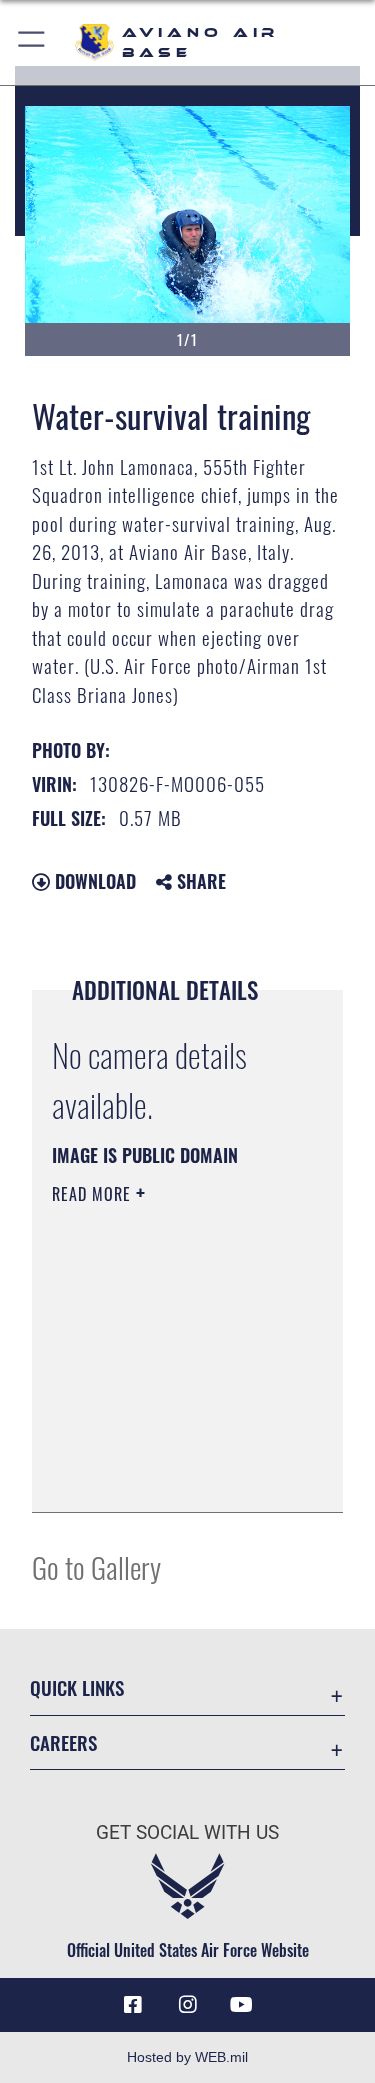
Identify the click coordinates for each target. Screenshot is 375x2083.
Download (93, 881)
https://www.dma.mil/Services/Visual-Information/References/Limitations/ (173, 1475)
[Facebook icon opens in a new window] (133, 2005)
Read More (94, 1194)
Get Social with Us (187, 1832)
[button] (32, 42)
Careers (63, 1742)
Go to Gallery (96, 1566)
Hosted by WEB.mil (187, 2057)
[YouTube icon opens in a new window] (242, 2005)
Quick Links (77, 1687)
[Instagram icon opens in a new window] (188, 2005)
